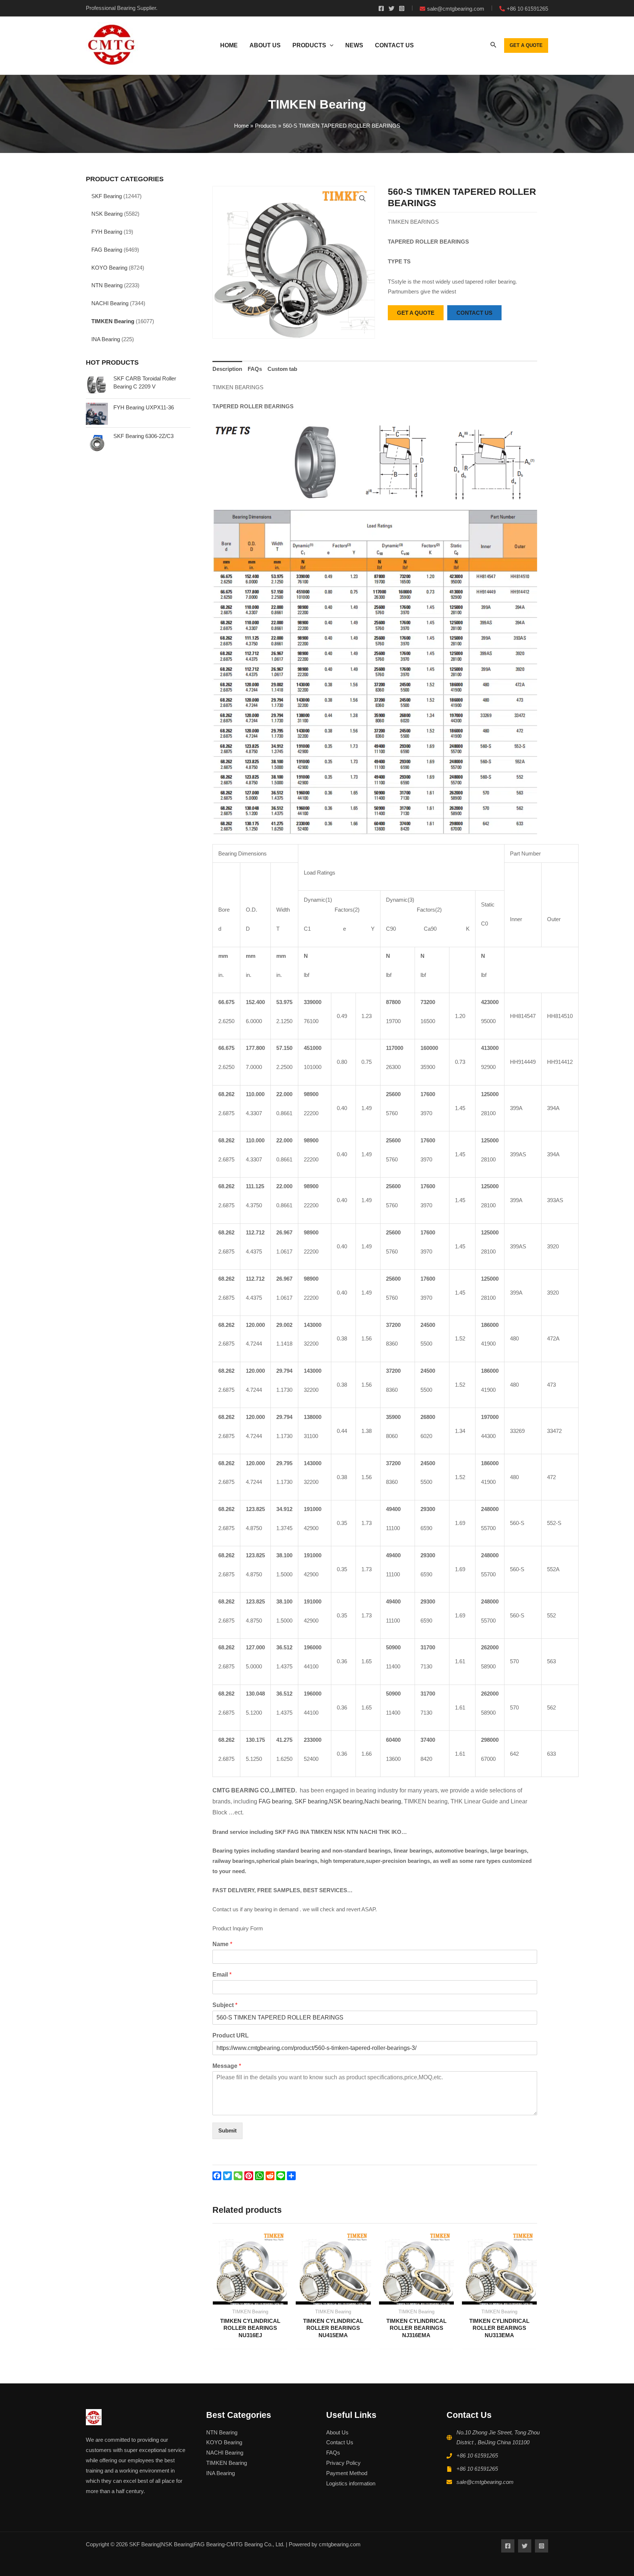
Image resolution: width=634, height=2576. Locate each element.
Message (227, 2066)
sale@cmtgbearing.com (485, 2482)
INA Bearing (106, 339)
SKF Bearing (107, 196)
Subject (225, 2005)
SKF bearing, (312, 1801)
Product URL (231, 2035)
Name (222, 1944)
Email (222, 1975)
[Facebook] (381, 8)
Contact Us (340, 2442)
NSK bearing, (347, 1801)
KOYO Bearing (109, 268)
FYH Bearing (107, 232)
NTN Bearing (107, 285)
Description (227, 369)
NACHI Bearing (110, 303)
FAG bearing (274, 1801)
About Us (337, 2432)
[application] (330, 45)
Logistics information (351, 2483)
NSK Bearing (107, 214)
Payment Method (347, 2473)
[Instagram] (402, 8)
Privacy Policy (343, 2463)
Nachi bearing (383, 1801)
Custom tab (282, 369)
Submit (227, 2130)
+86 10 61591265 (477, 2455)
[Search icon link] (493, 46)
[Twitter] (391, 8)
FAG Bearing (107, 250)
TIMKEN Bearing (113, 321)
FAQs (255, 369)
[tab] (227, 369)
